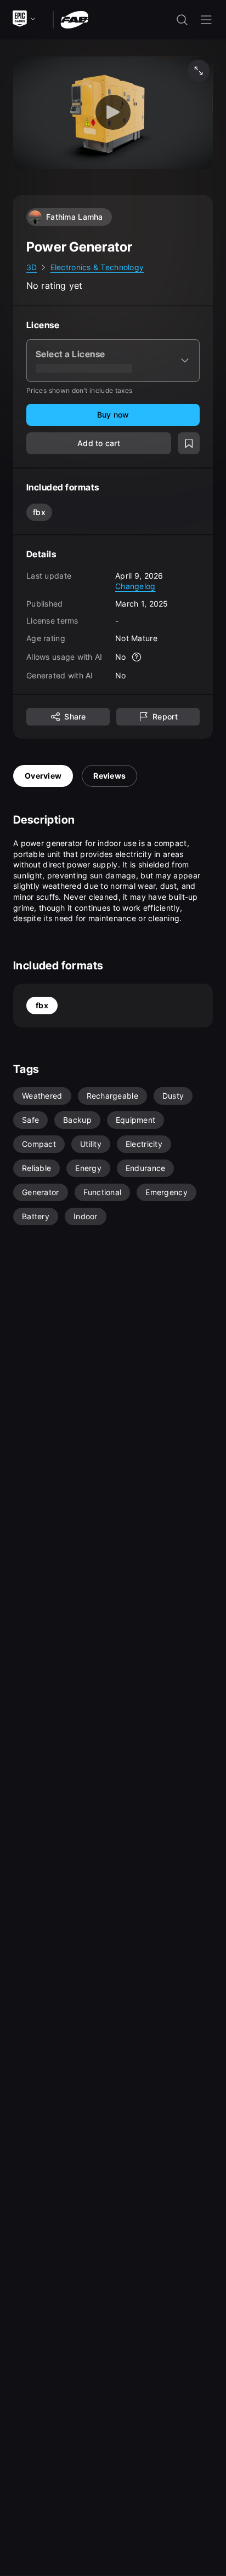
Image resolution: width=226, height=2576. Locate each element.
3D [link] (32, 267)
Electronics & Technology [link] (97, 267)
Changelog (135, 586)
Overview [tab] (43, 776)
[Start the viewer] (113, 113)
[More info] (137, 657)
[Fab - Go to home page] (74, 19)
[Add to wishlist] (189, 443)
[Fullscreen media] (199, 71)
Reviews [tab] (109, 776)
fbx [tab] (42, 1005)
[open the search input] (182, 20)
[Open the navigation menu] (206, 20)
